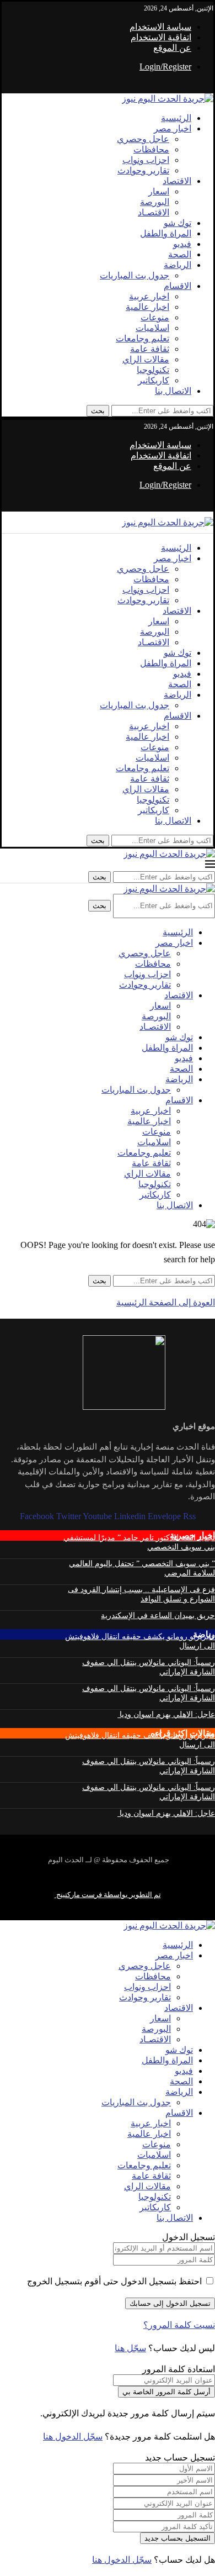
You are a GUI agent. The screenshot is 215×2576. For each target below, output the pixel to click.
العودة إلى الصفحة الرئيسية (166, 1302)
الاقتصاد (177, 181)
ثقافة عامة (150, 349)
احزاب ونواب (146, 160)
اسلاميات (152, 328)
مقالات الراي (146, 359)
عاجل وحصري (143, 139)
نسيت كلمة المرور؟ (179, 2325)
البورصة (155, 202)
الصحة (180, 254)
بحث (98, 411)
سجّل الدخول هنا (73, 2437)
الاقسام (178, 286)
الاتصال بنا (173, 391)
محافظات (151, 149)
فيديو (182, 244)
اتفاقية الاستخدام (161, 37)
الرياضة (178, 265)
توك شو (178, 223)
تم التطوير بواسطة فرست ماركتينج (108, 1895)
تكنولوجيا (153, 370)
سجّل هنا (130, 2348)
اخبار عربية (149, 296)
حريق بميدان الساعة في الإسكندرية (158, 1616)
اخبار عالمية (147, 307)
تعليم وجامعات (143, 338)
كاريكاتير (154, 380)
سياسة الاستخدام (160, 27)
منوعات (155, 317)
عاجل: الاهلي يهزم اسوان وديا (166, 1714)
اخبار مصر (173, 128)
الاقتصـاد (154, 212)
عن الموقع (172, 48)
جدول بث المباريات (135, 275)
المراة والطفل (166, 233)
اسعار (159, 191)
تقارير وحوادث (143, 170)
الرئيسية (176, 118)
